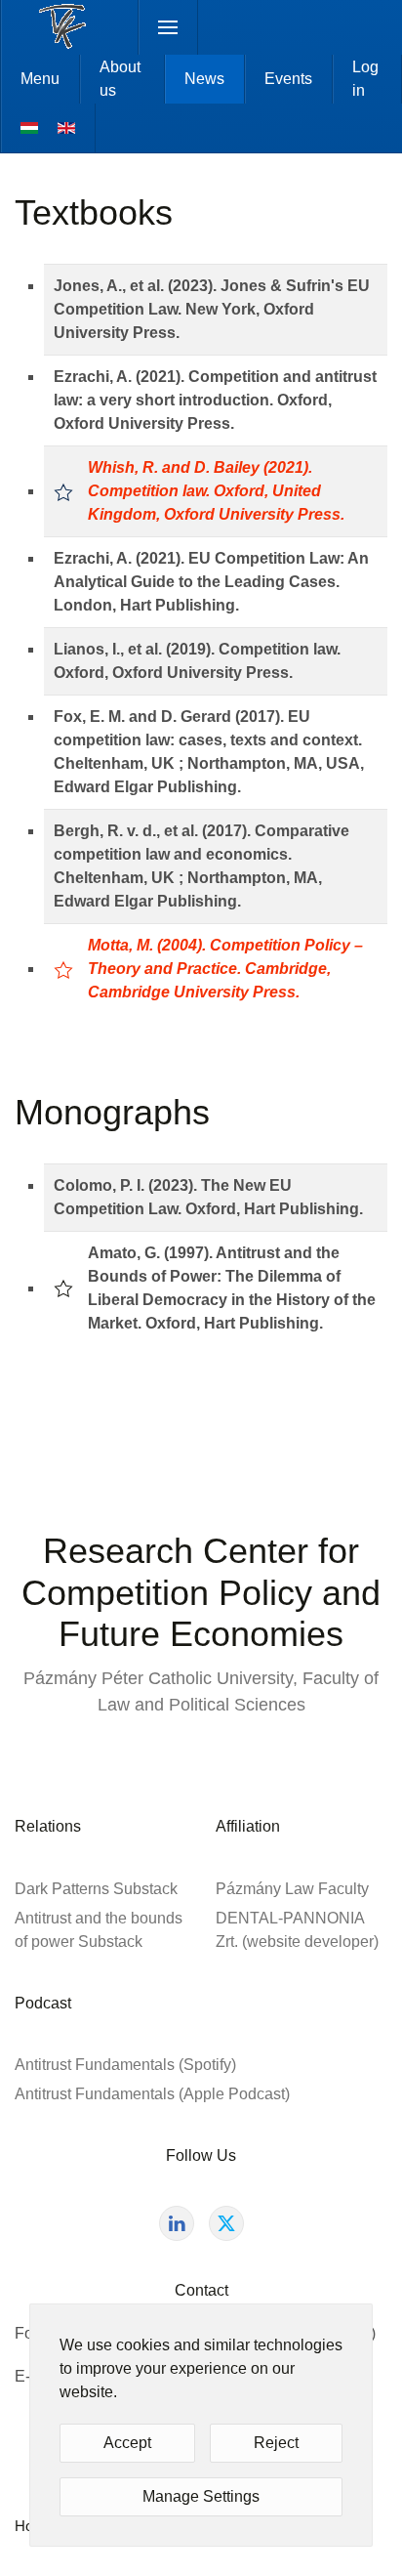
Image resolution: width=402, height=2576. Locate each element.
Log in (365, 79)
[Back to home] (70, 27)
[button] (168, 27)
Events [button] (288, 79)
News (204, 79)
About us (120, 79)
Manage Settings (201, 2496)
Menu (40, 79)
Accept (127, 2443)
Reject (276, 2443)
